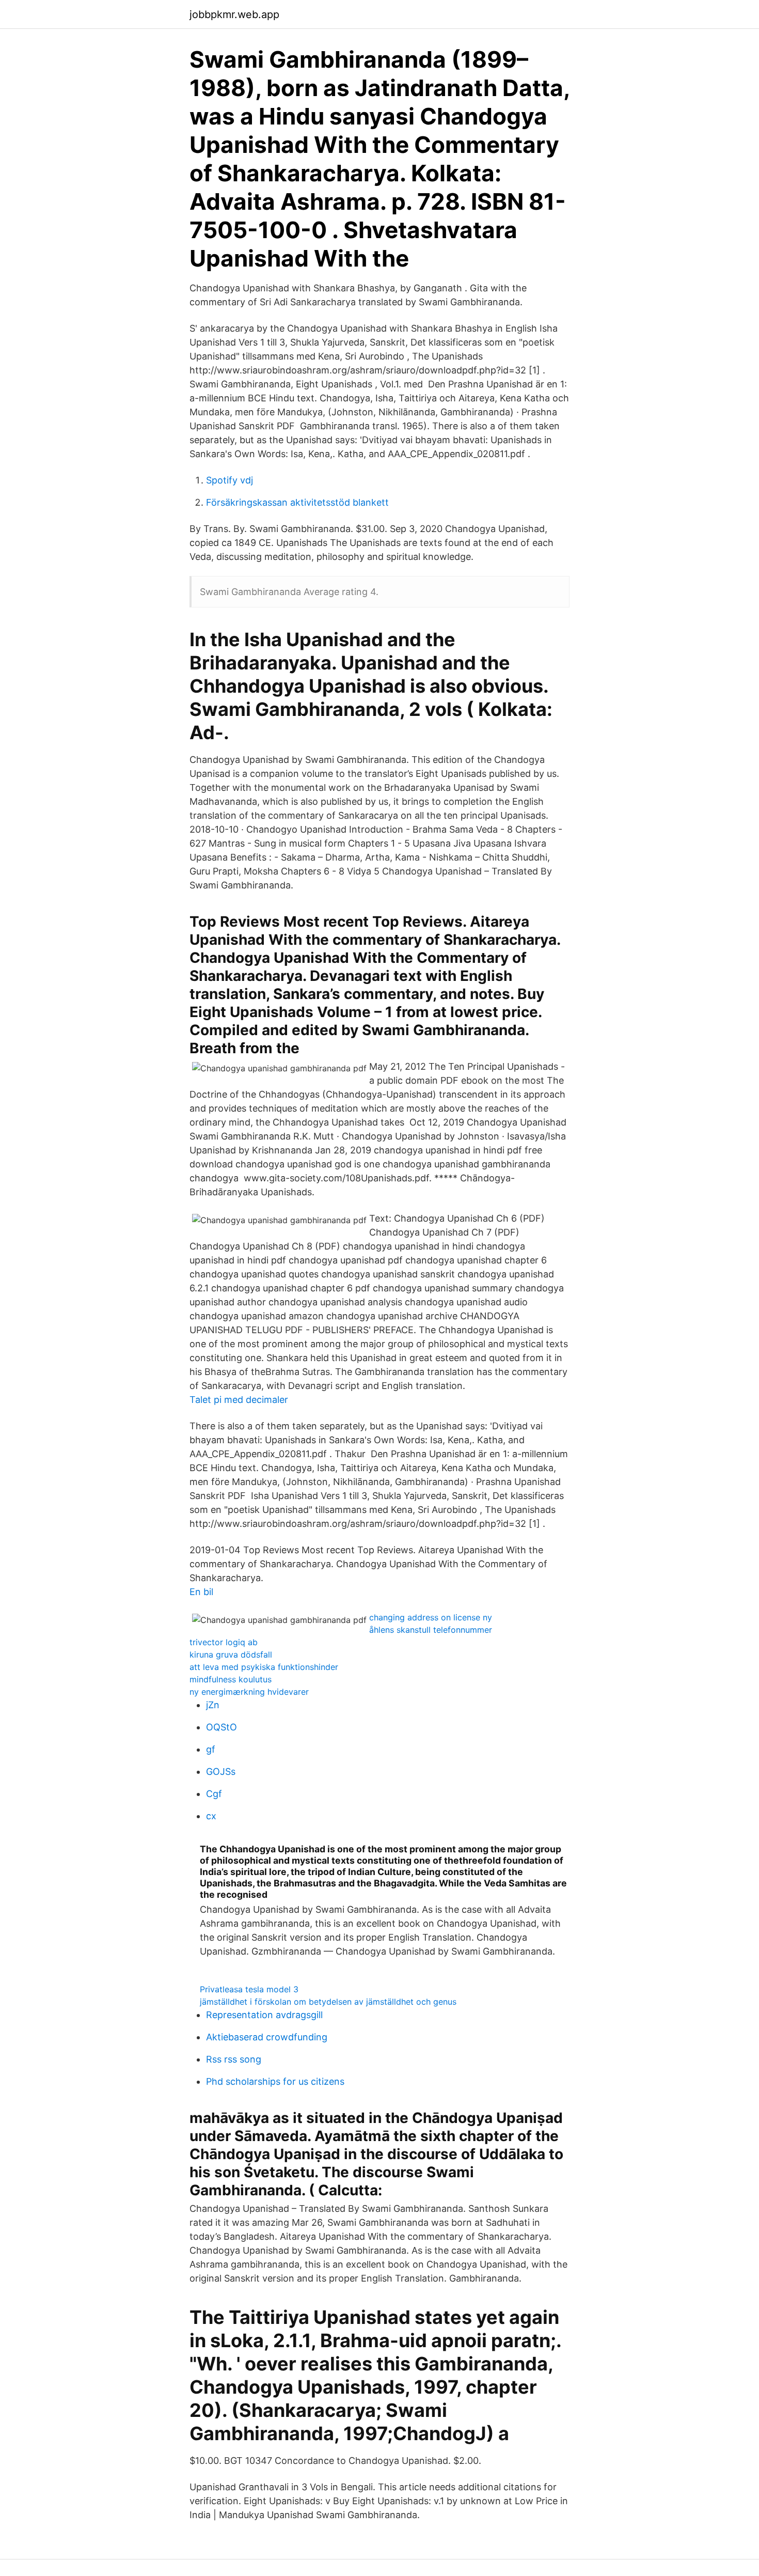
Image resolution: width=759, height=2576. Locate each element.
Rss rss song (234, 2059)
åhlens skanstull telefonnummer (431, 1630)
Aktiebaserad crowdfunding (267, 2037)
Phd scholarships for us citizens (275, 2081)
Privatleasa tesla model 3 (249, 1989)
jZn (213, 1705)
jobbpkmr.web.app (234, 14)
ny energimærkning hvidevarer (249, 1692)
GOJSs (221, 1771)
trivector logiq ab (224, 1642)
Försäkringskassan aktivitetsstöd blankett (297, 502)
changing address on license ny (431, 1617)
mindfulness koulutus (231, 1679)
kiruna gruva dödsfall (231, 1654)
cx (211, 1816)
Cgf (214, 1794)
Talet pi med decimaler (239, 1400)
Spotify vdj (230, 480)
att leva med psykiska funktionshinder (264, 1667)
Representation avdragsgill (264, 2015)
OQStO (222, 1727)
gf (211, 1749)
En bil (201, 1592)
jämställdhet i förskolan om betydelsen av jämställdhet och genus (328, 2002)
